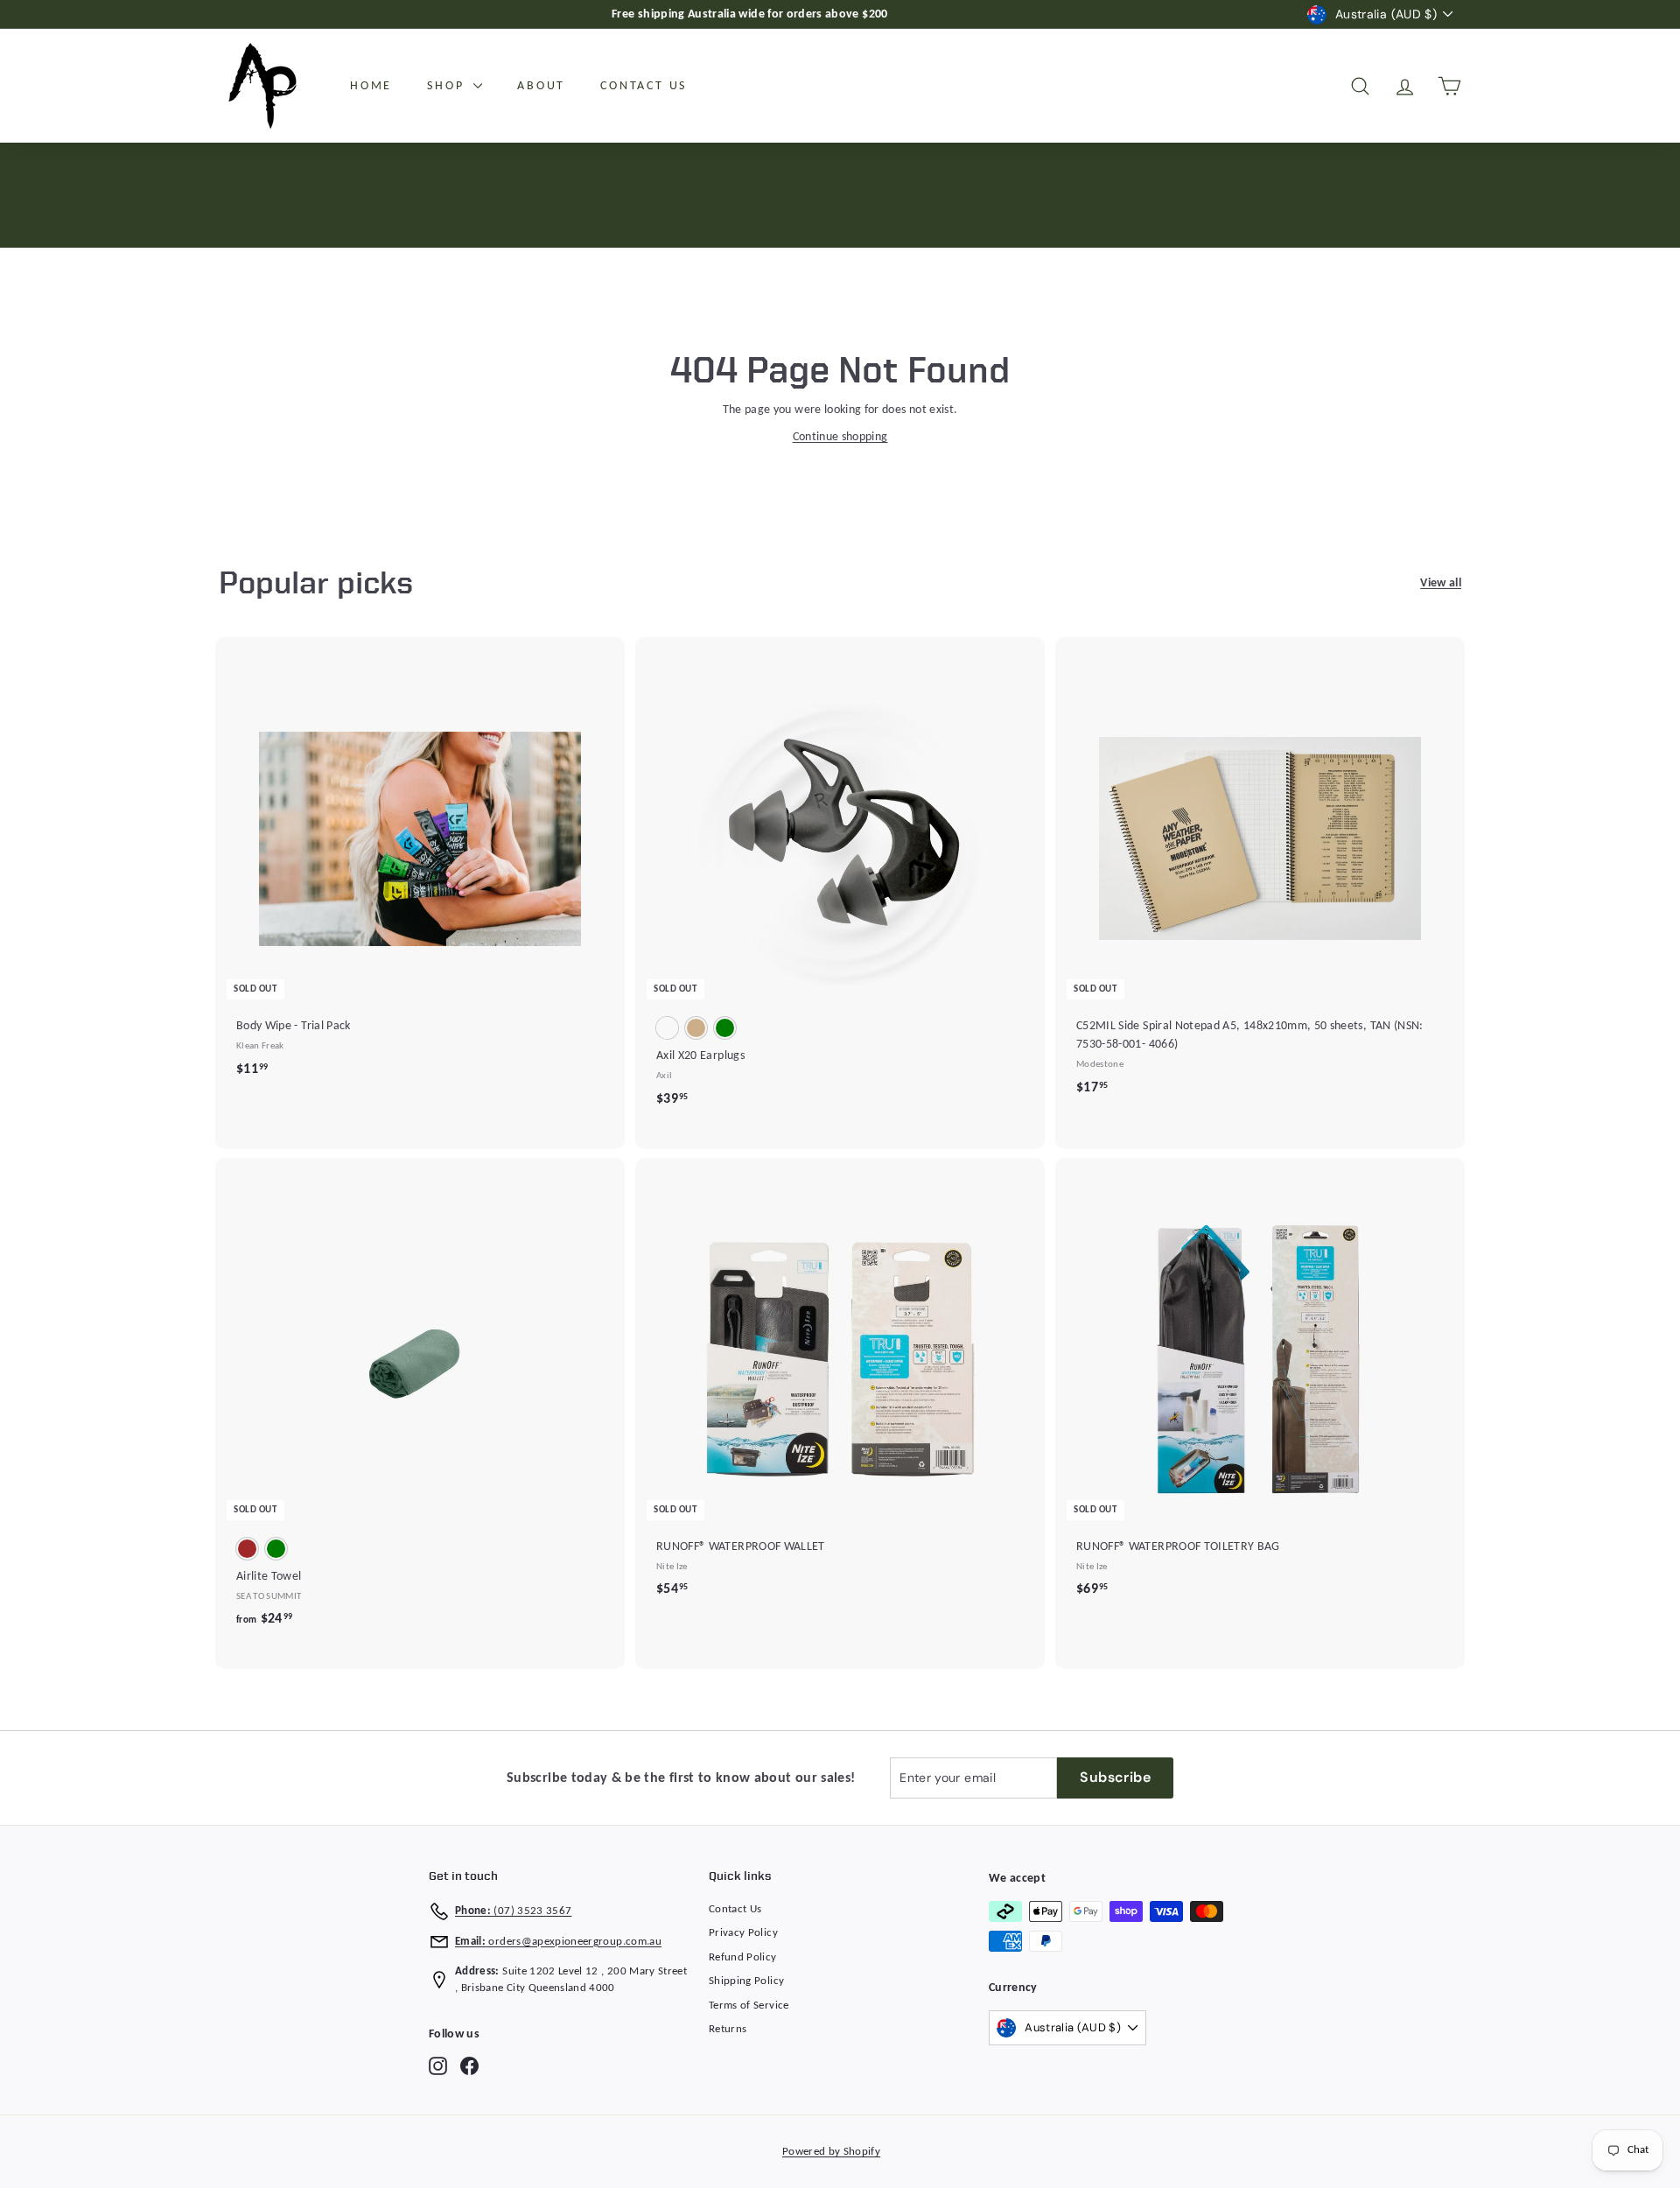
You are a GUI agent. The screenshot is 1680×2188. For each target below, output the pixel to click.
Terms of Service (749, 2006)
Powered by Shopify (831, 2152)
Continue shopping (840, 437)
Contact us (644, 86)
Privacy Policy (743, 1933)
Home (371, 86)
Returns (728, 2029)
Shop (448, 86)
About (541, 86)
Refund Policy (743, 1957)
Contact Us (735, 1909)
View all (1441, 583)
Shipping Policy (746, 1981)
